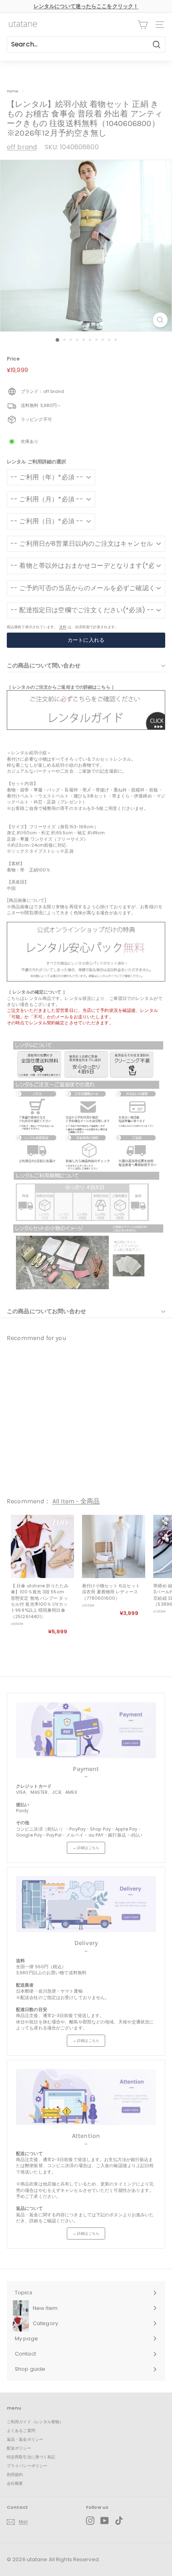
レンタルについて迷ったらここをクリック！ (86, 6)
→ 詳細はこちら (86, 1848)
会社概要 (15, 2483)
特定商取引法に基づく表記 (31, 2457)
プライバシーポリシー (27, 2466)
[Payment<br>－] (86, 1730)
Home (13, 91)
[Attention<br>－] (86, 2097)
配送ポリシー (19, 2448)
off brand (22, 147)
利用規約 (15, 2475)
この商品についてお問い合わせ (46, 1311)
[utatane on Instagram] (90, 2521)
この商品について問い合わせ (44, 665)
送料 (63, 627)
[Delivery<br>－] (86, 1904)
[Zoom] (160, 320)
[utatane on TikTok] (119, 2521)
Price (13, 359)
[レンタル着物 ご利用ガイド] (86, 728)
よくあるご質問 (21, 2431)
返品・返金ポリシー (25, 2439)
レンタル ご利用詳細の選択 (36, 462)
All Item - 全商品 (76, 1501)
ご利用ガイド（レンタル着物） (35, 2422)
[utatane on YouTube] (105, 2521)
